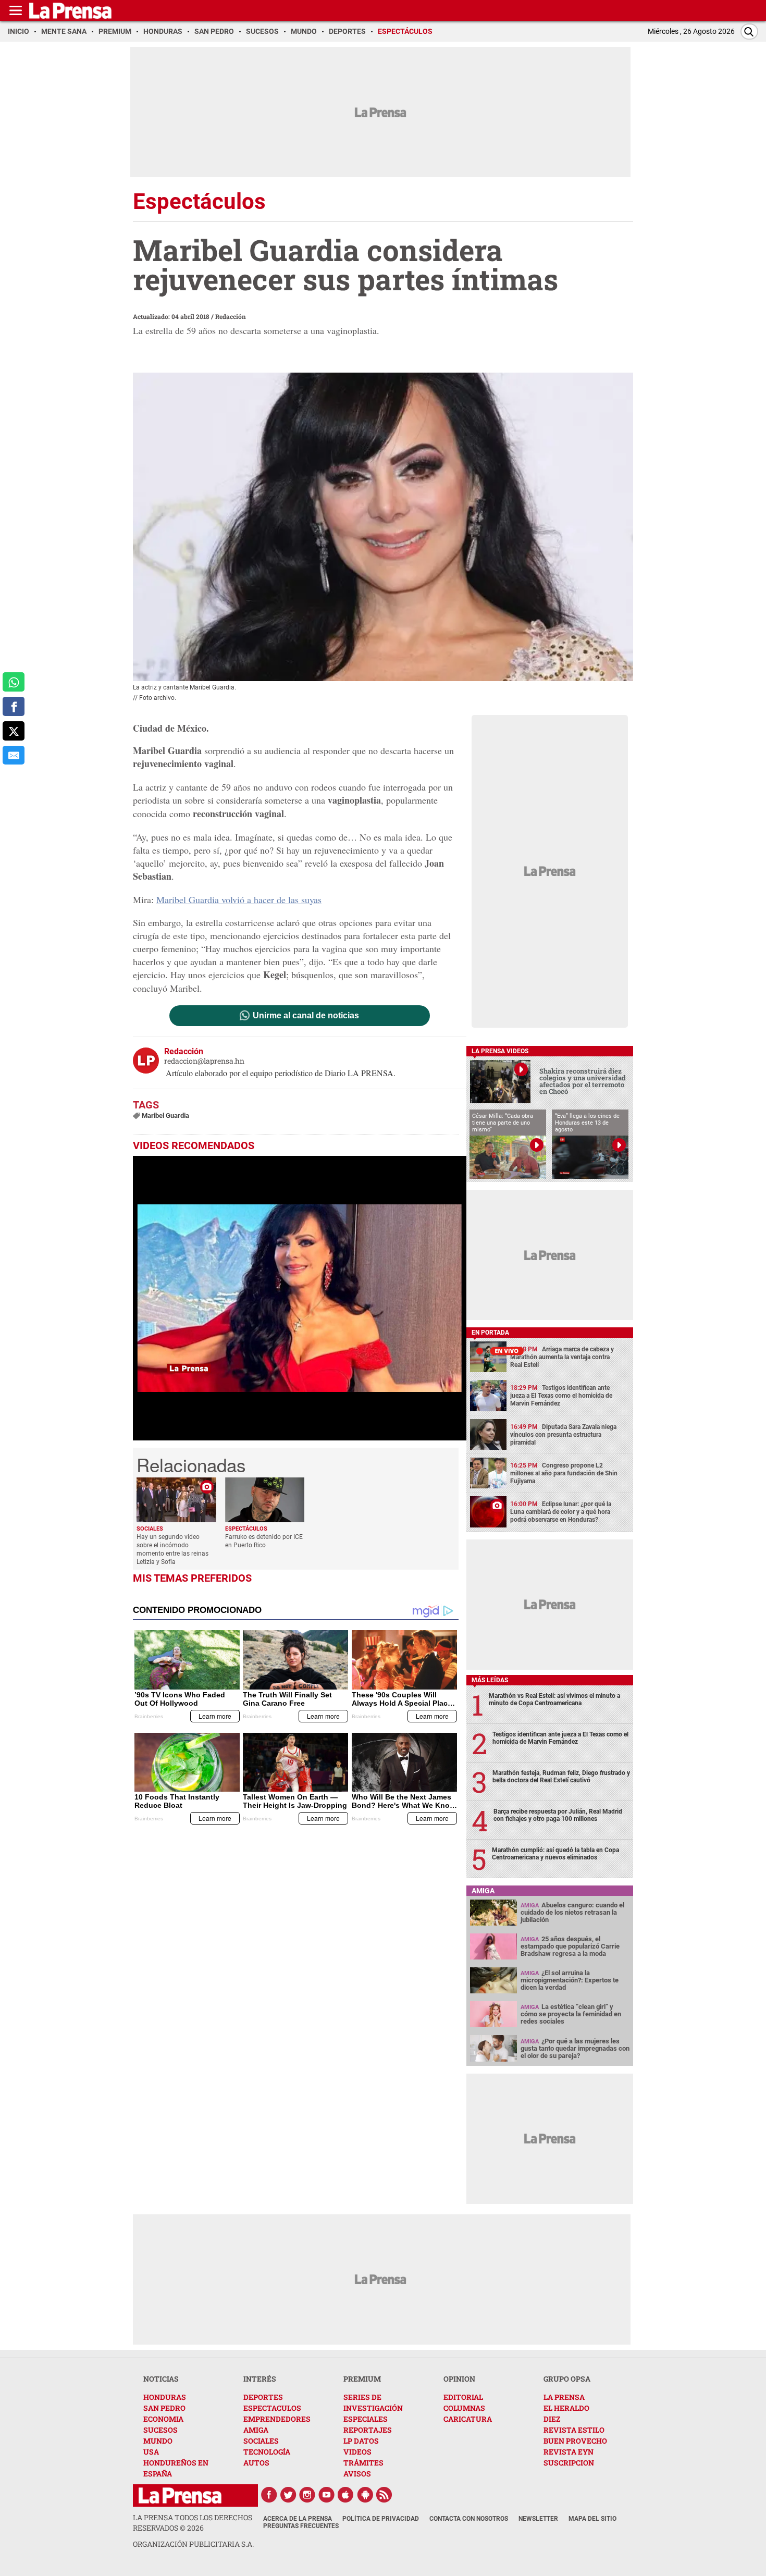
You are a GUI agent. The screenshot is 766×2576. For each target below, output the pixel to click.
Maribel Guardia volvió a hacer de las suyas (239, 899)
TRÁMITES (363, 2463)
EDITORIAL (463, 2397)
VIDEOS (357, 2452)
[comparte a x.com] (14, 731)
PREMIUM (362, 2379)
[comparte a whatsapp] (14, 682)
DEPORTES (263, 2397)
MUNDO (158, 2441)
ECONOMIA (163, 2419)
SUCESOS (160, 2430)
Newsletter (538, 2519)
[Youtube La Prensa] (327, 2495)
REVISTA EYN (569, 2452)
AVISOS (357, 2474)
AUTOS (256, 2463)
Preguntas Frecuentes (301, 2526)
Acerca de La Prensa (298, 2519)
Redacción (231, 316)
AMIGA (256, 2430)
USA (151, 2452)
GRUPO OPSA (567, 2379)
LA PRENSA (564, 2397)
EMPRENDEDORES (277, 2419)
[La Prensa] (180, 2495)
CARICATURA (468, 2419)
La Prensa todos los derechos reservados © (193, 2523)
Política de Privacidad (381, 2519)
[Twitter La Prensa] (288, 2495)
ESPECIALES (366, 2419)
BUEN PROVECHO (575, 2441)
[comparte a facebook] (14, 706)
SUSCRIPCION (569, 2463)
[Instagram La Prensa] (307, 2495)
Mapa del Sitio (592, 2519)
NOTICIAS (161, 2379)
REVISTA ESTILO (574, 2430)
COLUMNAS (464, 2408)
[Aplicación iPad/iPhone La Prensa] (346, 2495)
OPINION (459, 2379)
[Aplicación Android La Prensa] (365, 2495)
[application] (300, 1298)
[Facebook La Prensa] (269, 2495)
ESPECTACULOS (272, 2408)
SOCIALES (261, 2441)
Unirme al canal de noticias (306, 1016)
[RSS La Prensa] (385, 2495)
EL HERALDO (566, 2408)
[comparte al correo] (14, 755)
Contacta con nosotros (469, 2519)
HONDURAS (165, 2397)
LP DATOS (361, 2441)
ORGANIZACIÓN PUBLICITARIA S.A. (193, 2544)
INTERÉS (260, 2379)
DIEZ (552, 2419)
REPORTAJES (368, 2430)
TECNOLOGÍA (267, 2452)
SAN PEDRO (164, 2408)
